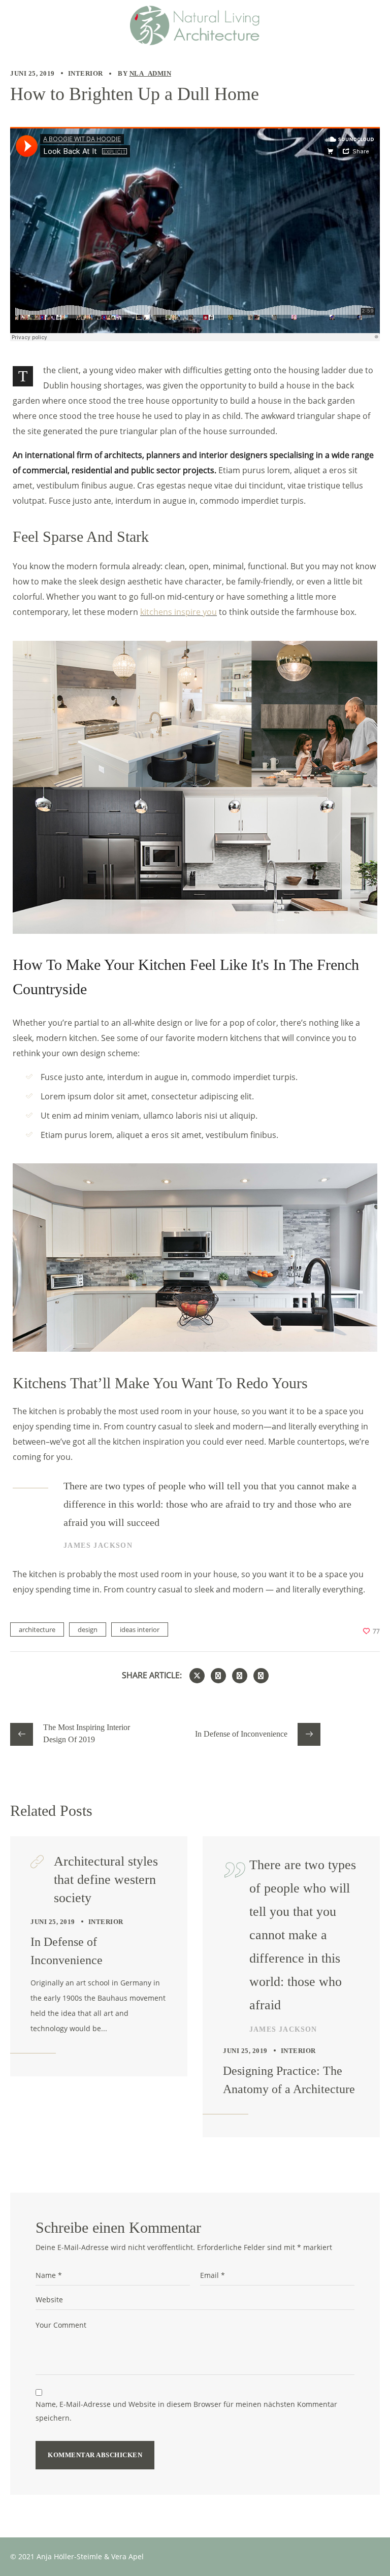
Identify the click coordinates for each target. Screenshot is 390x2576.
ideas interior (140, 1629)
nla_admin (151, 73)
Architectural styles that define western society (106, 1880)
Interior (86, 73)
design (88, 1629)
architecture (37, 1629)
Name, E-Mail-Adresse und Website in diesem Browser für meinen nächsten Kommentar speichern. (186, 2411)
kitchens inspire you (178, 612)
